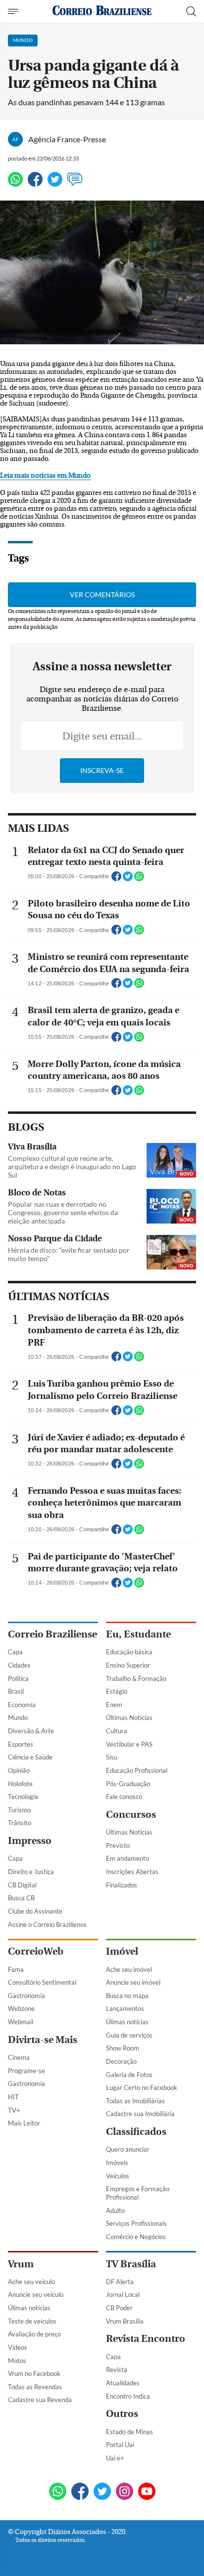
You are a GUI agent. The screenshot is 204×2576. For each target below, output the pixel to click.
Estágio (117, 1691)
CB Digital (22, 1885)
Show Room (123, 2048)
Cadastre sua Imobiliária (140, 2114)
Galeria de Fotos (129, 2075)
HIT (13, 2097)
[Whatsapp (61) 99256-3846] (58, 2492)
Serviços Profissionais (136, 2223)
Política (18, 1678)
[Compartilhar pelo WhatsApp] (139, 879)
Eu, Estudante (138, 1634)
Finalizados (122, 1885)
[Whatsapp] (15, 184)
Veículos (118, 2176)
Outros (122, 2414)
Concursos (131, 1815)
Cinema (19, 2057)
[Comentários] (75, 184)
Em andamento (127, 1858)
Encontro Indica (128, 2396)
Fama (16, 1969)
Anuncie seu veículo (36, 2294)
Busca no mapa (127, 1996)
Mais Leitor (24, 2123)
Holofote (20, 1784)
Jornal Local (123, 2294)
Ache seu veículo (31, 2282)
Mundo (18, 1717)
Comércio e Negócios (136, 2237)
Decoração (121, 2061)
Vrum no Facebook (34, 2373)
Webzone (21, 2008)
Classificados (136, 2132)
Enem (114, 1705)
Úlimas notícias (127, 2022)
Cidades (19, 1665)
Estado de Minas (129, 2432)
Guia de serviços (129, 2035)
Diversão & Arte (31, 1731)
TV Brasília (131, 2264)
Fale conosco (124, 1797)
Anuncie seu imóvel (133, 1982)
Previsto (118, 1845)
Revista (117, 2370)
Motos (17, 2361)
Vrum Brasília (125, 2321)
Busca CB (21, 1898)
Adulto (115, 2210)
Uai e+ (115, 2458)
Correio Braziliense (52, 1634)
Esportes (21, 1744)
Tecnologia (23, 1797)
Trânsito (20, 1823)
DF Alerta (120, 2282)
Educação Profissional (137, 1770)
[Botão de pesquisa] (191, 11)
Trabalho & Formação (136, 1678)
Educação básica (129, 1652)
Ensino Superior (128, 1665)
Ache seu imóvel (129, 1969)
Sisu (112, 1757)
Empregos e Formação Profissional (138, 2193)
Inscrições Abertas (132, 1872)
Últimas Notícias (129, 1717)
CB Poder (119, 2308)
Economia (22, 1705)
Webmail (21, 2022)
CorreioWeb (36, 1951)
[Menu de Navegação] (14, 11)
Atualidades (123, 2383)
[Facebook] (35, 184)
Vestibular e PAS (129, 1744)
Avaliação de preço (34, 2334)
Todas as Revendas (35, 2387)
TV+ (14, 2110)
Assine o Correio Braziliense (47, 1924)
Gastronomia (26, 1996)
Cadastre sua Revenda (40, 2400)
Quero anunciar (128, 2149)
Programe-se (26, 2071)
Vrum (21, 2264)
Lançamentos (125, 2008)
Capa (15, 1652)
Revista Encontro (146, 2339)
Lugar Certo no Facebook (142, 2087)
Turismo (19, 1810)
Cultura (117, 1731)
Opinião (19, 1770)
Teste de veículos (32, 2321)
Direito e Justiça (31, 1872)
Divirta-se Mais (43, 2040)
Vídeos (18, 2347)
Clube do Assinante (35, 1911)
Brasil (16, 1691)
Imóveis (117, 2163)
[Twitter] (55, 184)
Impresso (30, 1841)
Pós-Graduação (128, 1784)
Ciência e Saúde (30, 1757)
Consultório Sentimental (42, 1982)
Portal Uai (120, 2445)
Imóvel (122, 1951)
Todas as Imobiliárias (135, 2101)
